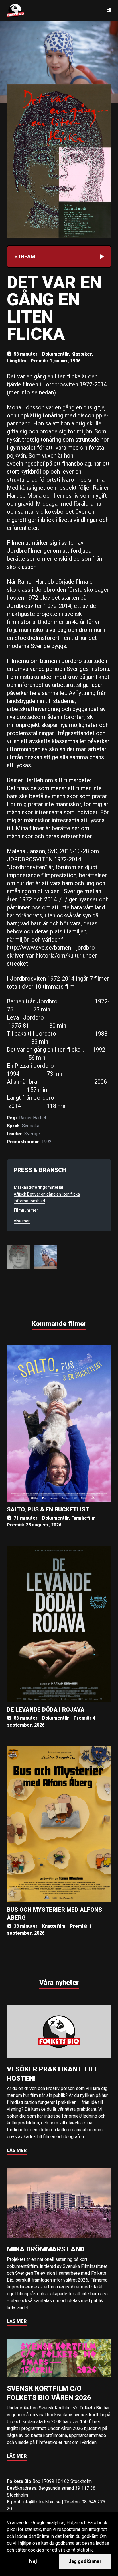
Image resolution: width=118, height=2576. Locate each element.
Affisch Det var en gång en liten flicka (47, 1194)
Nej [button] (33, 2561)
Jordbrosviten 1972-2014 (74, 384)
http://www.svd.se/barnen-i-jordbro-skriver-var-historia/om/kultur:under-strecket (53, 956)
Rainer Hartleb (33, 1118)
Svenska (31, 1126)
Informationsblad (29, 1201)
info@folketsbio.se (42, 2502)
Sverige (32, 1134)
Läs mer (17, 2150)
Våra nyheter (59, 1983)
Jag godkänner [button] (85, 2561)
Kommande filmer (59, 1324)
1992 (46, 1142)
